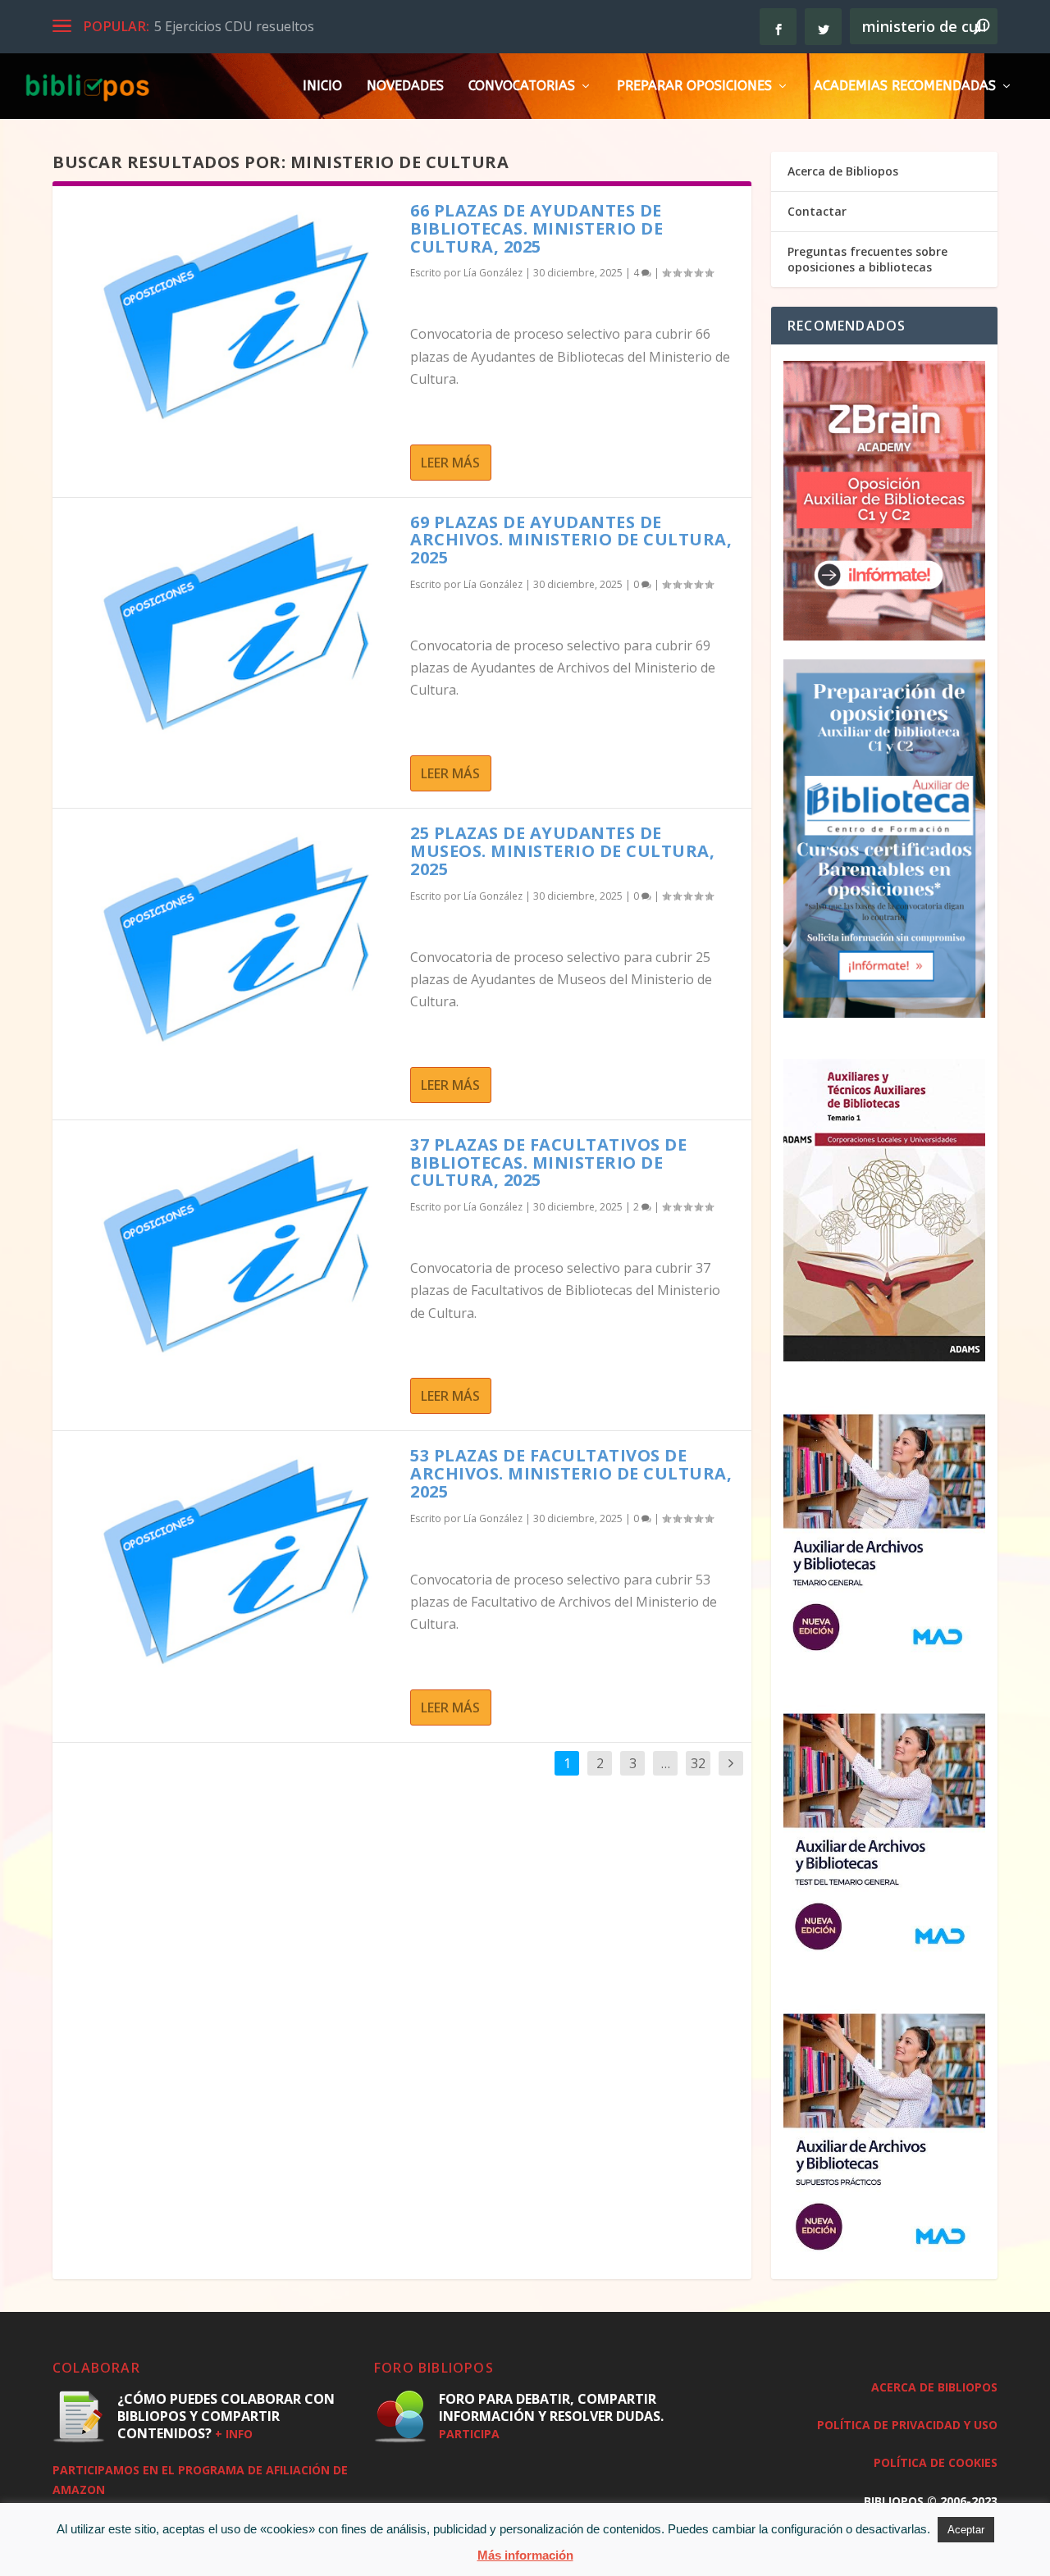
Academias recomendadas (905, 87)
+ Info (234, 2434)
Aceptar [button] (966, 2530)
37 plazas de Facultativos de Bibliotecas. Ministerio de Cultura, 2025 (548, 1163)
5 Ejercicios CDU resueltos (234, 26)
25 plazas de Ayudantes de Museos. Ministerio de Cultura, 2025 (562, 851)
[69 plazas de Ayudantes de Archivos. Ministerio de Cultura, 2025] (231, 629)
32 (698, 1763)
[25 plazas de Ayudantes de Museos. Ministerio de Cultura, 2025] (231, 940)
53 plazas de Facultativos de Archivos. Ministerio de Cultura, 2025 (571, 1473)
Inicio (322, 87)
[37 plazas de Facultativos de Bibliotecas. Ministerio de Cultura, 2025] (231, 1252)
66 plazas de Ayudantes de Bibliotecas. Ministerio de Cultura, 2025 (536, 228)
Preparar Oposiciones (694, 87)
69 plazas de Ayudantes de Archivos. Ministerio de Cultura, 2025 (571, 540)
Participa (469, 2434)
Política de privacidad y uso (907, 2425)
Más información (525, 2555)
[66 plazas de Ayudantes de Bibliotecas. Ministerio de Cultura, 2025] (231, 317)
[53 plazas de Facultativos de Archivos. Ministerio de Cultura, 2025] (231, 1562)
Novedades (405, 87)
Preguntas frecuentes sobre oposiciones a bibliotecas (867, 259)
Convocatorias (522, 87)
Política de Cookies (936, 2462)
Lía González (493, 273)
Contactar (817, 211)
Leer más (450, 463)
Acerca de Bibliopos (843, 171)
